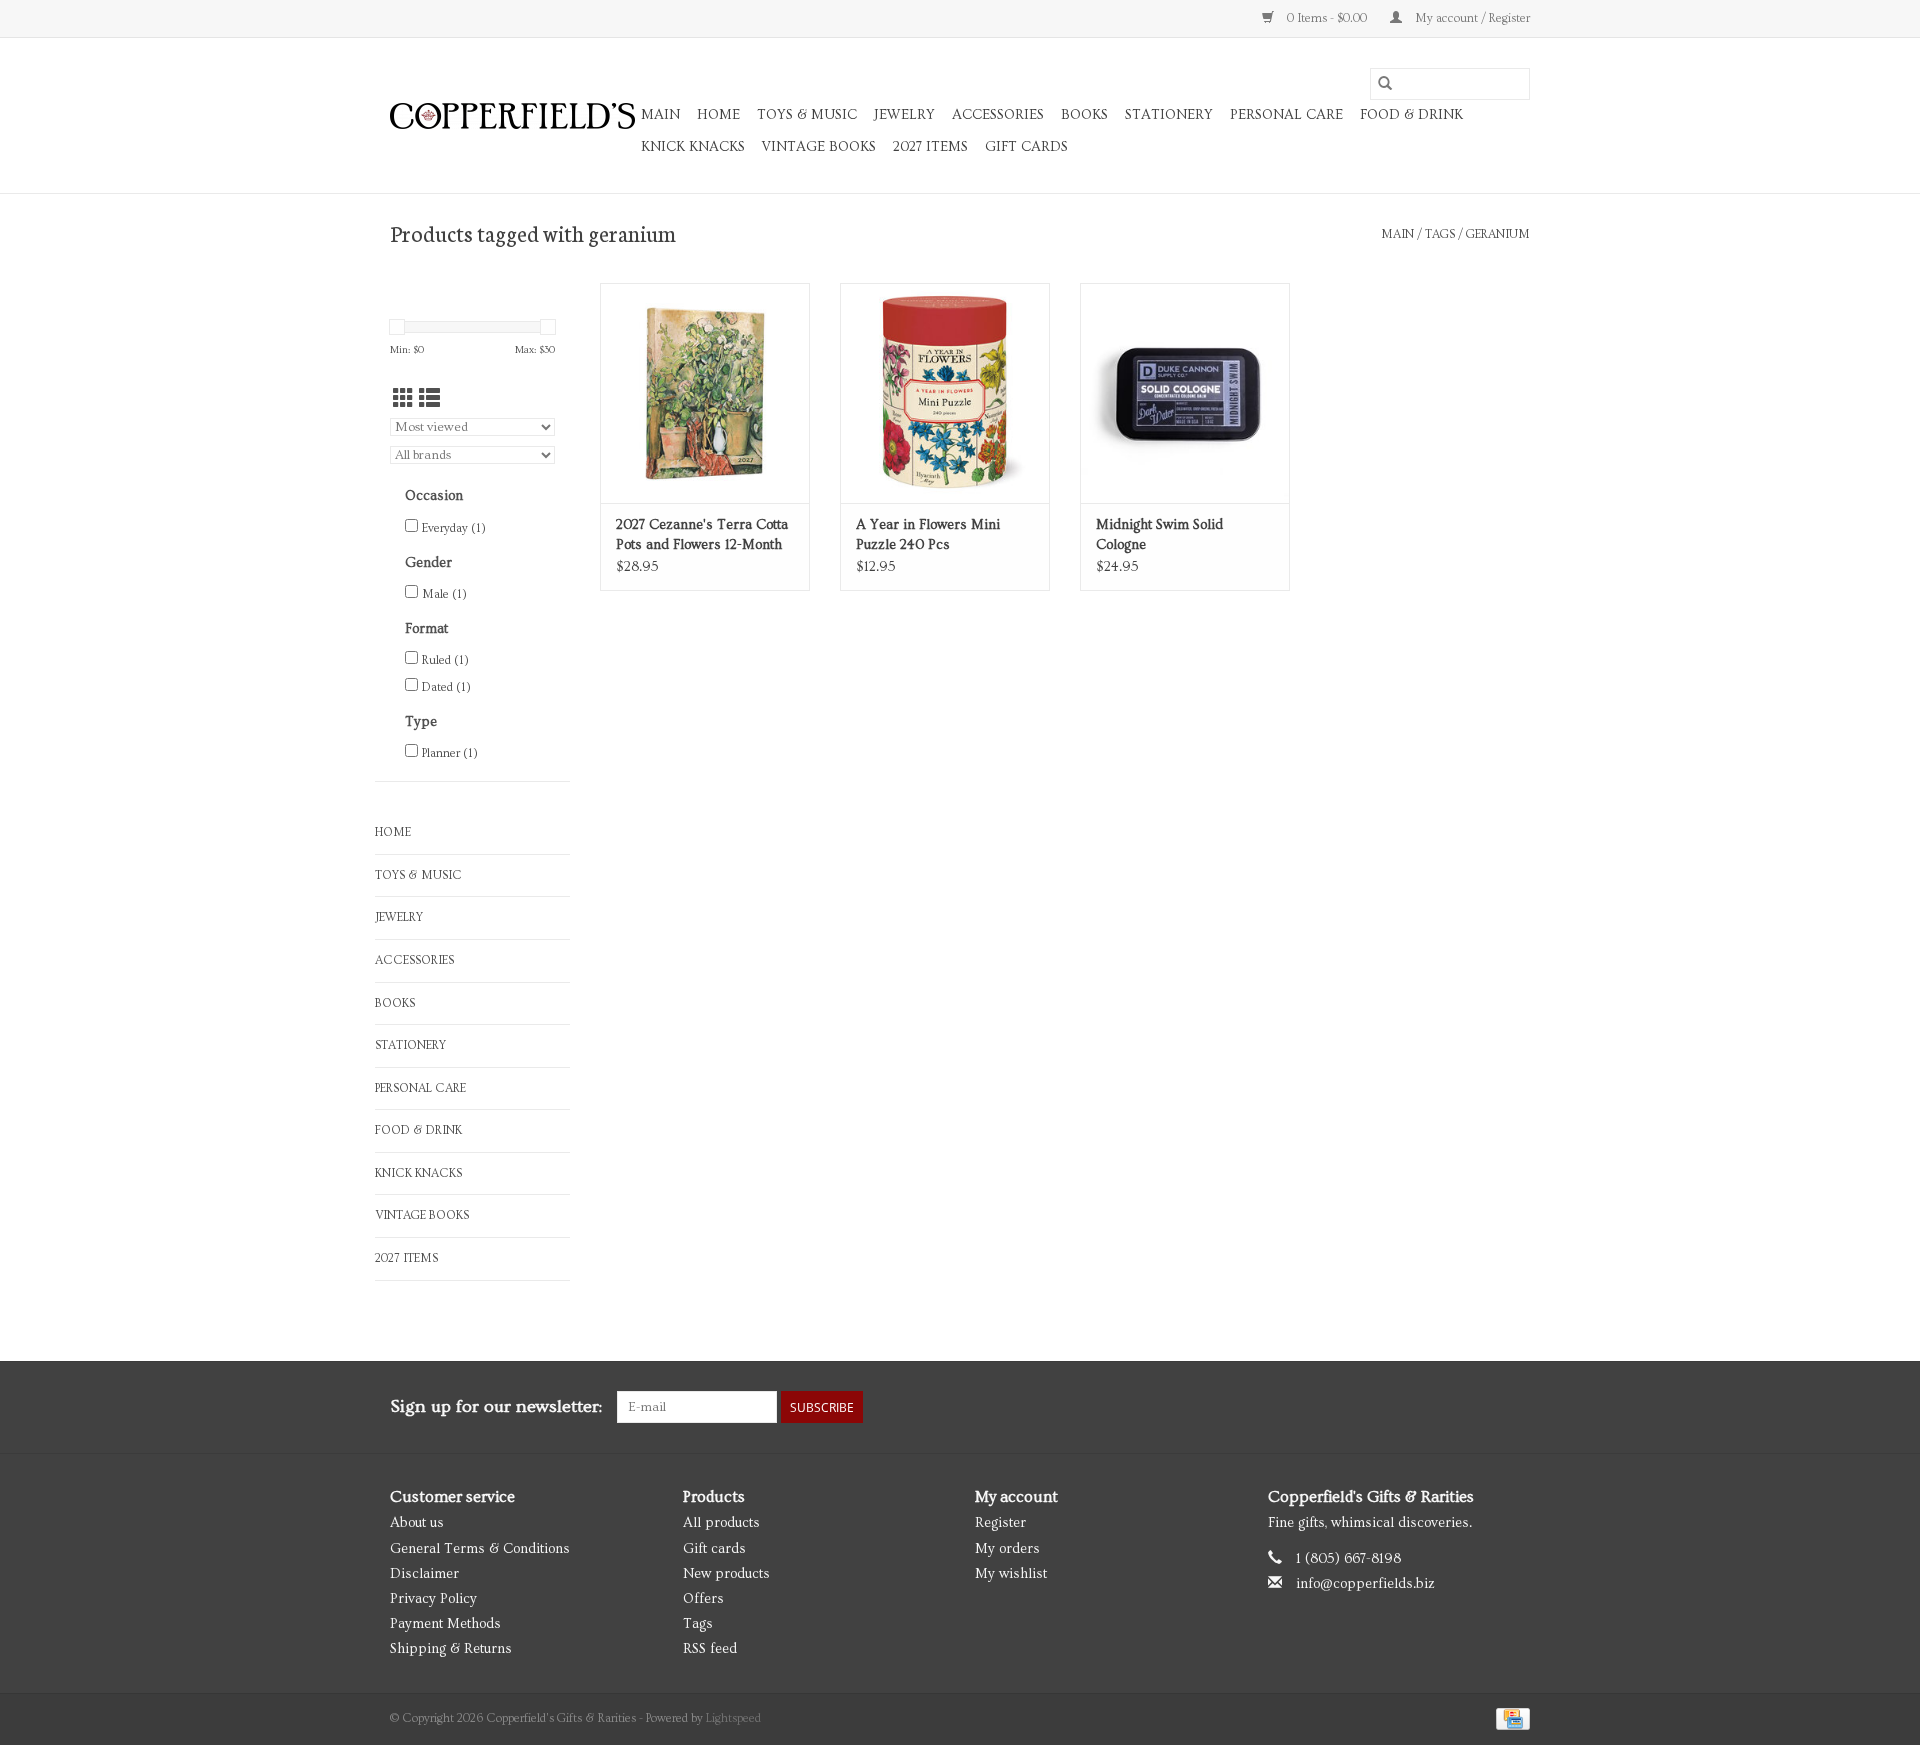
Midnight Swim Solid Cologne (1159, 535)
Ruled (445, 660)
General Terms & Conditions (480, 1549)
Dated (446, 687)
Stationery (1169, 115)
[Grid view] (403, 399)
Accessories (998, 115)
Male (444, 594)
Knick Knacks (693, 147)
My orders (1007, 1549)
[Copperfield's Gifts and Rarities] (512, 116)
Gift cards (1026, 147)
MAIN (660, 115)
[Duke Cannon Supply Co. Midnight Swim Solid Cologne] (1185, 393)
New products (726, 1574)
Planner (450, 753)
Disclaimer (424, 1574)
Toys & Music (807, 115)
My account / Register (1471, 18)
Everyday (454, 528)
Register (1000, 1523)
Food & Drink (1411, 115)
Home (718, 115)
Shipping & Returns (451, 1649)
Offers (703, 1599)
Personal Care (1286, 115)
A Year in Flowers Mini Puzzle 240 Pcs (928, 535)
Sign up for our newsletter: (496, 1406)
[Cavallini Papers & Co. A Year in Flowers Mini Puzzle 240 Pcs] (945, 393)
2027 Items (930, 147)
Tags (1440, 234)
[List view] (429, 399)
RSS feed (710, 1649)
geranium (1498, 234)
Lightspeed (733, 1718)
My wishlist (1011, 1574)
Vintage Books (819, 147)
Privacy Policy (433, 1599)
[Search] (1385, 84)
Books (1084, 115)
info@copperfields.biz (1365, 1584)
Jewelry (904, 115)
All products (721, 1523)
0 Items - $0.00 (1327, 18)
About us (417, 1523)
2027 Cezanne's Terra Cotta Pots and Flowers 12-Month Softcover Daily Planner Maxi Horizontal (702, 536)
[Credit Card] (1509, 1716)
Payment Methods (445, 1624)
